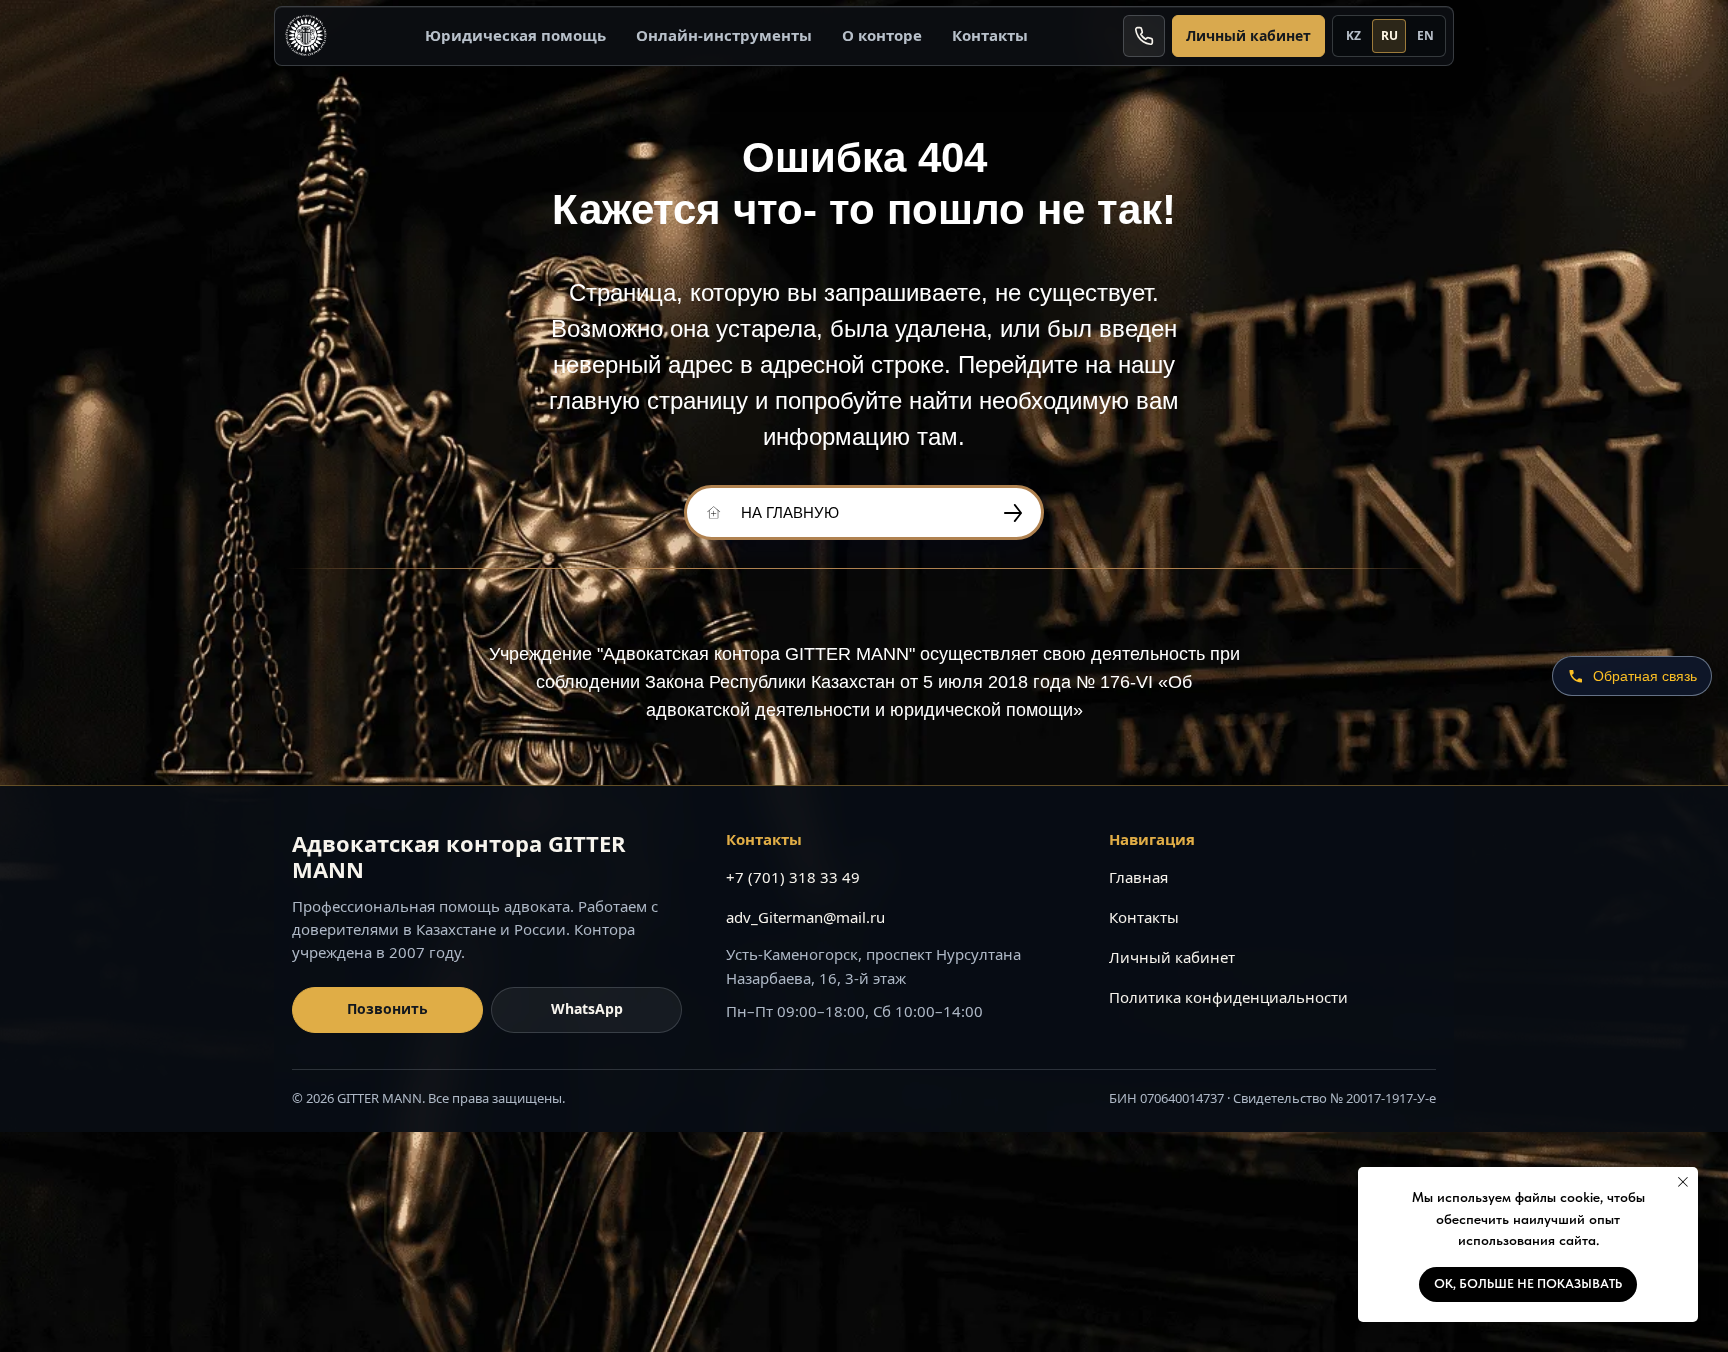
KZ (1353, 35)
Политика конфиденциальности (1228, 997)
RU (1389, 35)
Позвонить (387, 1008)
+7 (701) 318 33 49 (793, 877)
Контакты (990, 35)
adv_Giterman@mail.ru (805, 917)
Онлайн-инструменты (724, 35)
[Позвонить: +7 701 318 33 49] (1144, 36)
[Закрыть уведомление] (1683, 1182)
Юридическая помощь (515, 35)
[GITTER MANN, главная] (306, 36)
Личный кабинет (1248, 35)
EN (1425, 35)
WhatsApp (587, 1008)
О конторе (882, 35)
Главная (1138, 877)
